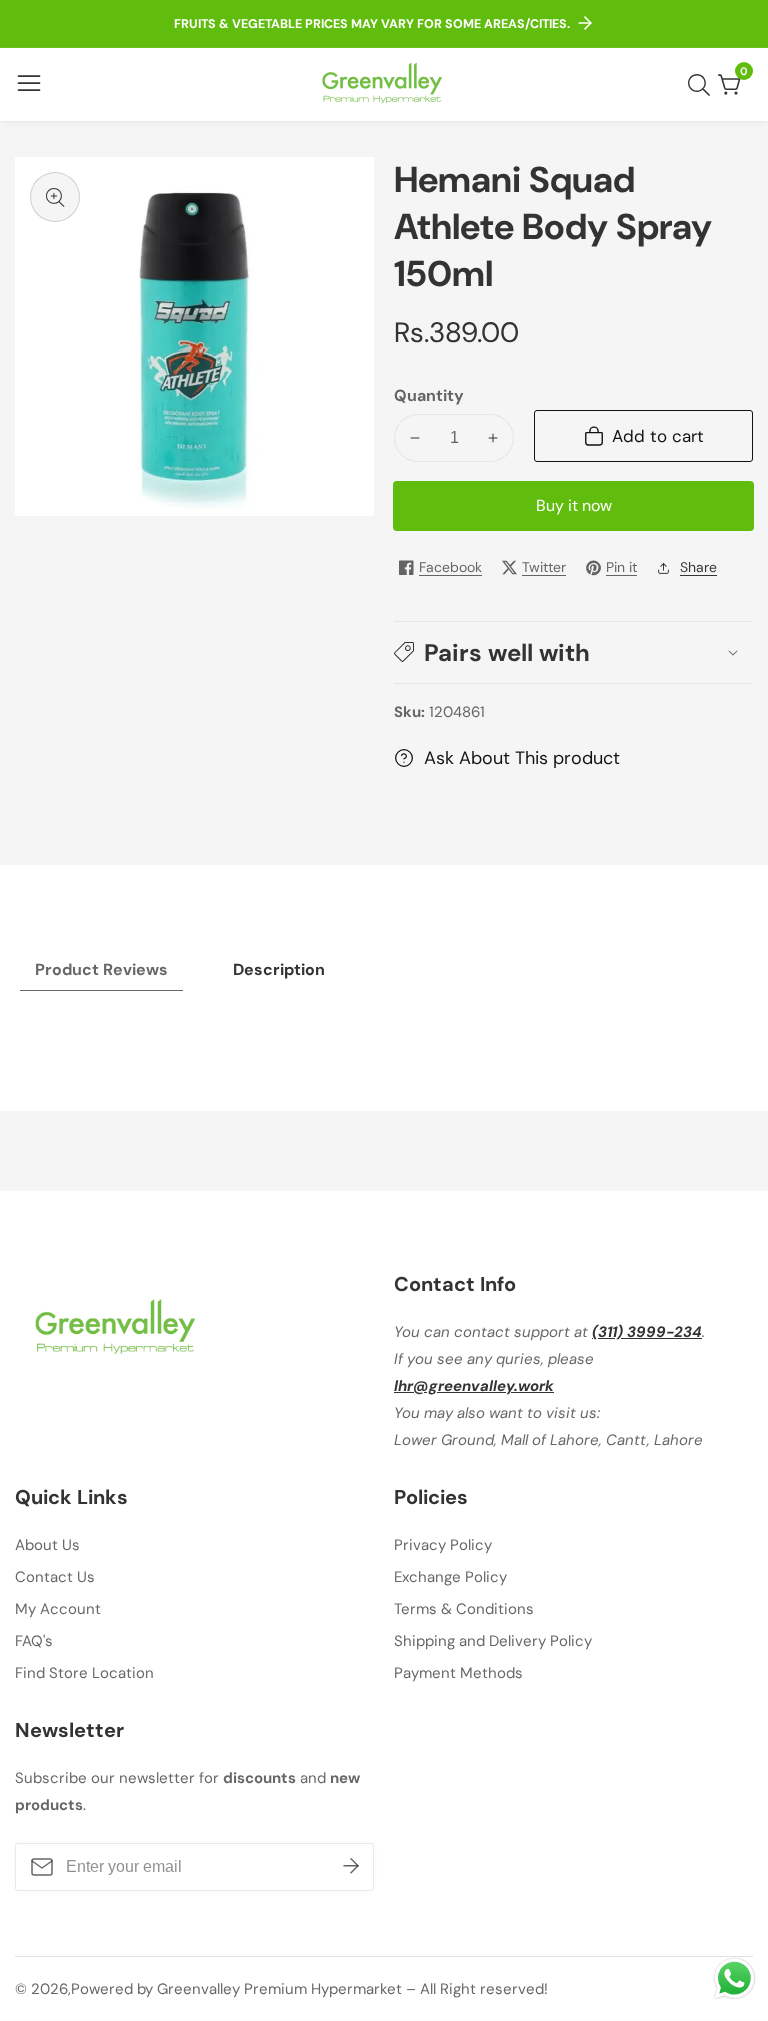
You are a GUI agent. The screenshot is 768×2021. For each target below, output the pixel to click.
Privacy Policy (443, 1545)
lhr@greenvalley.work (474, 1386)
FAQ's (34, 1641)
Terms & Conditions (464, 1609)
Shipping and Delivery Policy (493, 1641)
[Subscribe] (351, 1867)
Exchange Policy (450, 1577)
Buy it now (574, 505)
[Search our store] (703, 85)
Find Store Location (84, 1673)
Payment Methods (458, 1673)
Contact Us (55, 1577)
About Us (47, 1545)
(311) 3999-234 (647, 1332)
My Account (58, 1609)
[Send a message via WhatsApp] (734, 1978)
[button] (573, 652)
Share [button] (698, 567)
